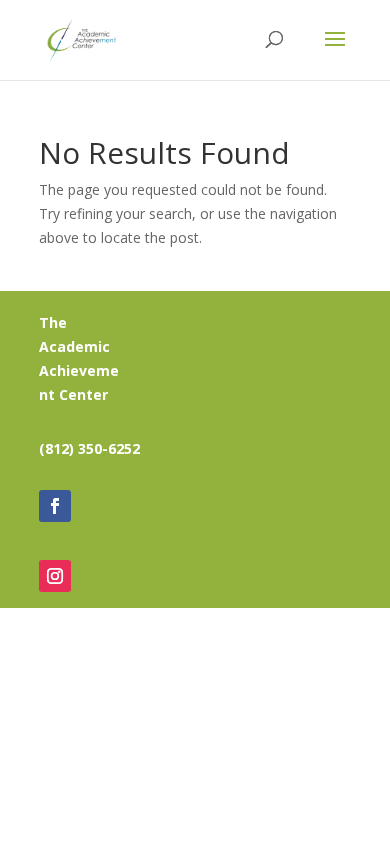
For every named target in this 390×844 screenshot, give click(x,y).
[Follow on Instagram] (55, 576)
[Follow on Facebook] (55, 506)
